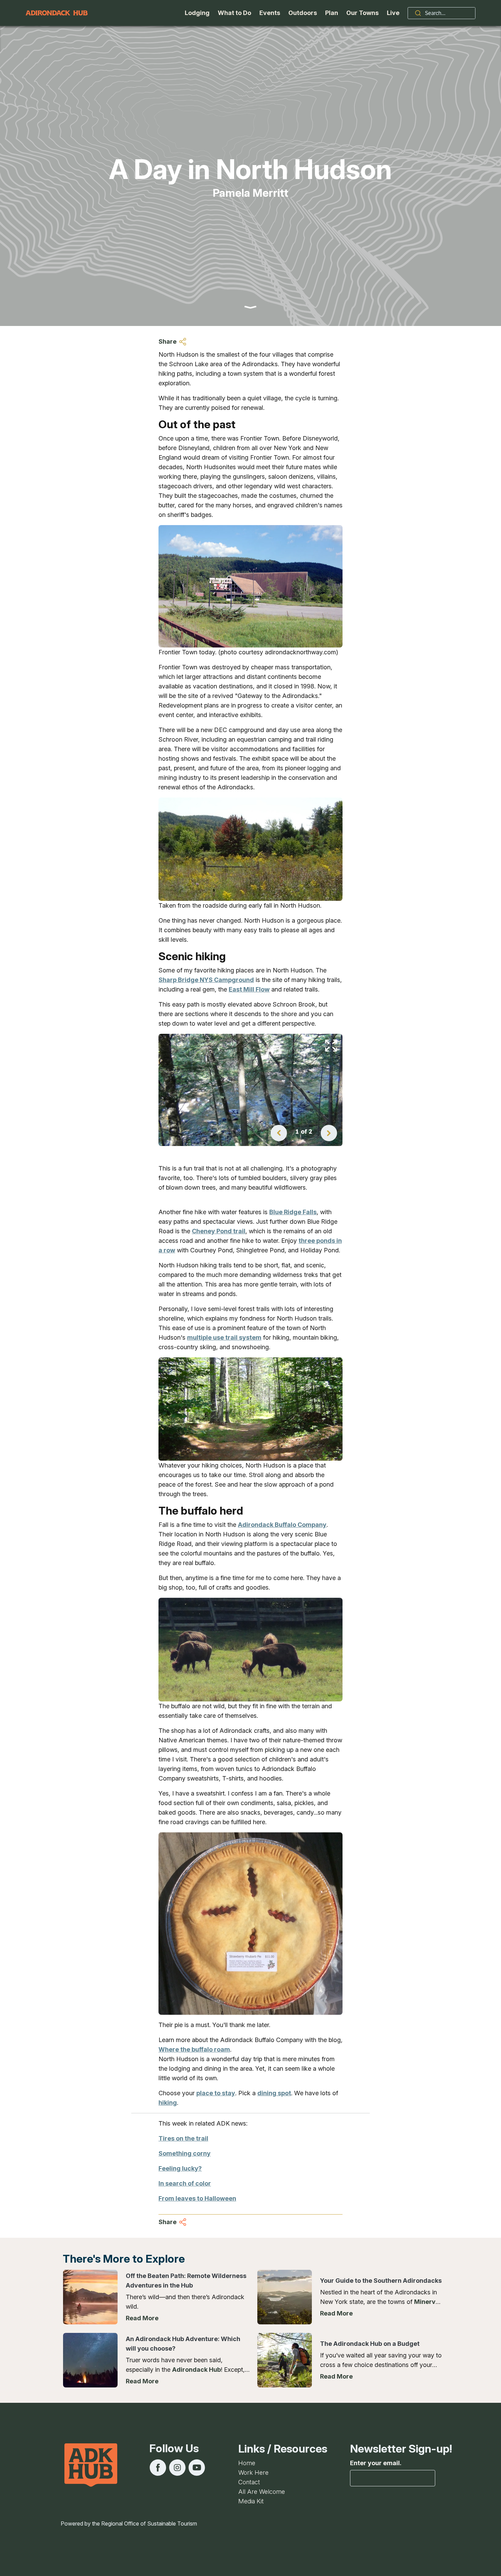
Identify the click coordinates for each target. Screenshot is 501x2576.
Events (270, 13)
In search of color (185, 2183)
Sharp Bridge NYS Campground (206, 980)
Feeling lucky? (180, 2168)
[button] (279, 1133)
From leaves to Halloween (197, 2198)
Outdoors (303, 13)
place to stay (216, 2093)
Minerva (427, 2302)
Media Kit (251, 2501)
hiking (168, 2103)
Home (247, 2463)
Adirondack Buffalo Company (282, 1525)
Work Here (253, 2473)
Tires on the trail (183, 2138)
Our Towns (362, 13)
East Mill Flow (249, 989)
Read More (142, 2318)
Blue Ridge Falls (293, 1212)
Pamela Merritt (250, 193)
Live (393, 13)
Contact (249, 2482)
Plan (332, 13)
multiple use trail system (224, 1337)
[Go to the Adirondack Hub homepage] (57, 13)
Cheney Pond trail (219, 1231)
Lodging (197, 13)
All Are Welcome (262, 2492)
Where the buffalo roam (194, 2049)
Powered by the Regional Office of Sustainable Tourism (129, 2523)
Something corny (185, 2153)
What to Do (234, 13)
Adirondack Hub (196, 2370)
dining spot (274, 2093)
